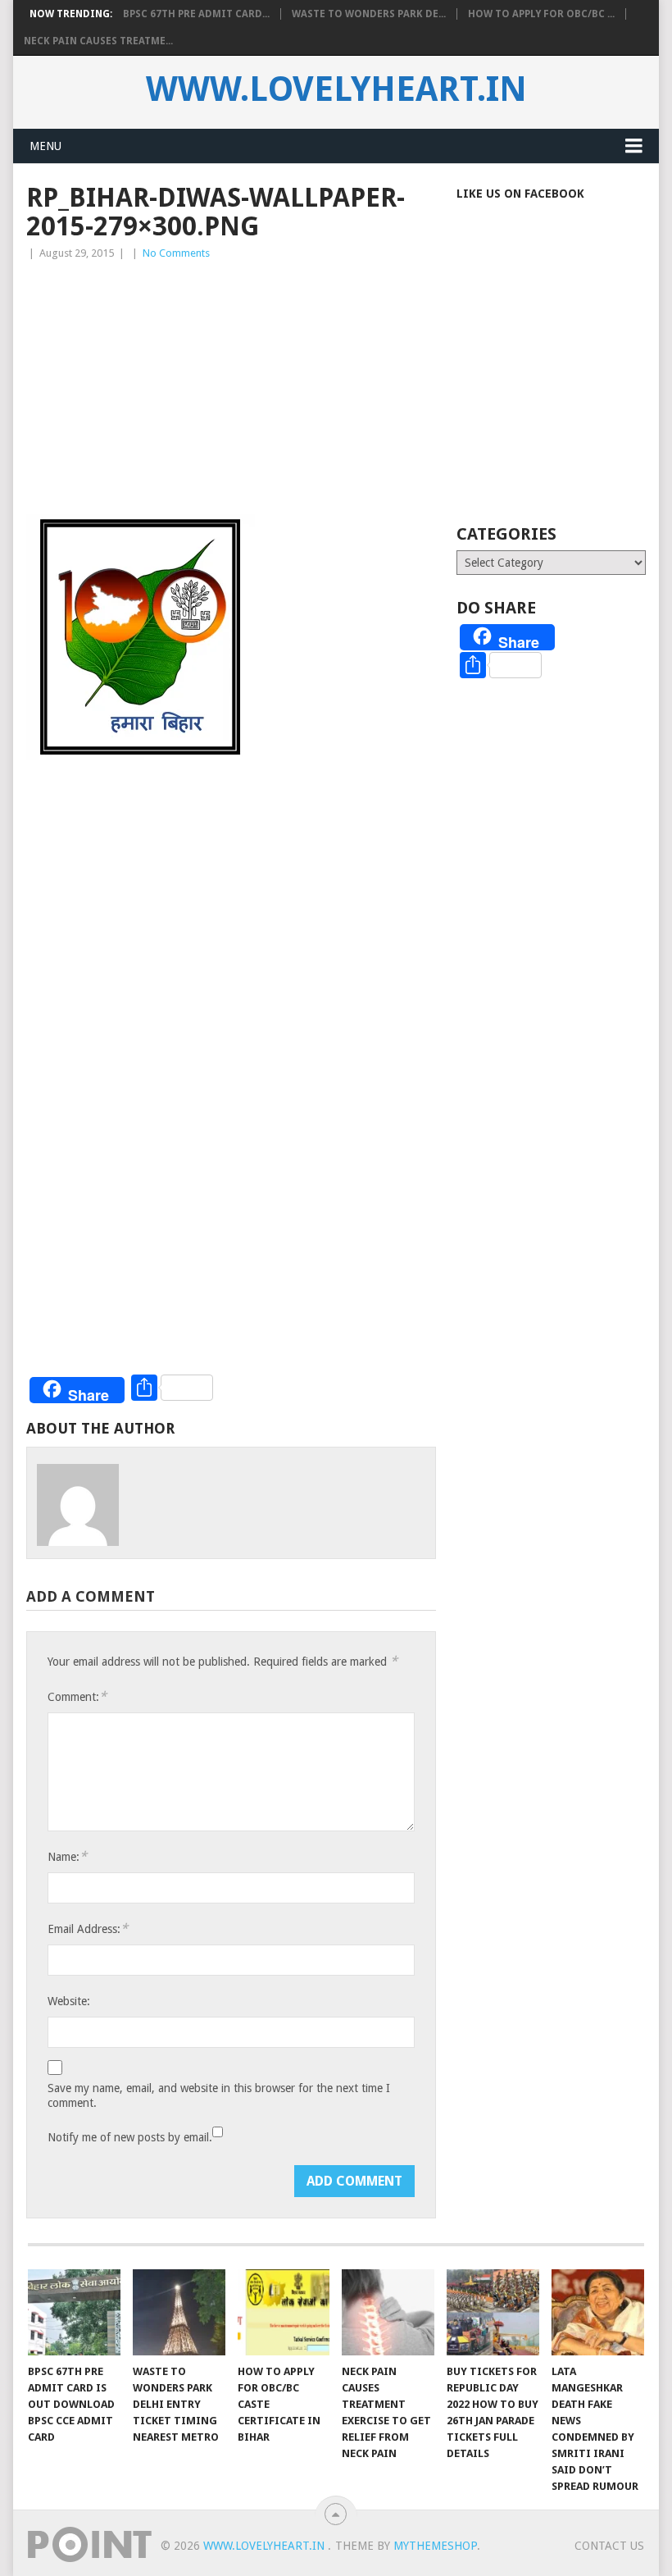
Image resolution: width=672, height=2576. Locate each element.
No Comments (176, 253)
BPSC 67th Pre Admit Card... (196, 14)
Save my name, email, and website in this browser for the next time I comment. (219, 2095)
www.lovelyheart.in (336, 89)
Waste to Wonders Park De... (369, 14)
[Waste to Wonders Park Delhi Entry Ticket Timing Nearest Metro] (179, 2312)
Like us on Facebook (520, 194)
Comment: (77, 1696)
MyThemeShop (435, 2546)
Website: (69, 2001)
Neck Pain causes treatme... (98, 41)
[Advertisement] (231, 385)
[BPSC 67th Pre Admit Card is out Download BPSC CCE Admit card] (74, 2312)
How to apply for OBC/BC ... (541, 14)
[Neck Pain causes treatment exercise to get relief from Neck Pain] (388, 2312)
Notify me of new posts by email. (130, 2137)
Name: (67, 1856)
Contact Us (609, 2546)
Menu (45, 146)
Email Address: (88, 1929)
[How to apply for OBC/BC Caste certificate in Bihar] (284, 2312)
